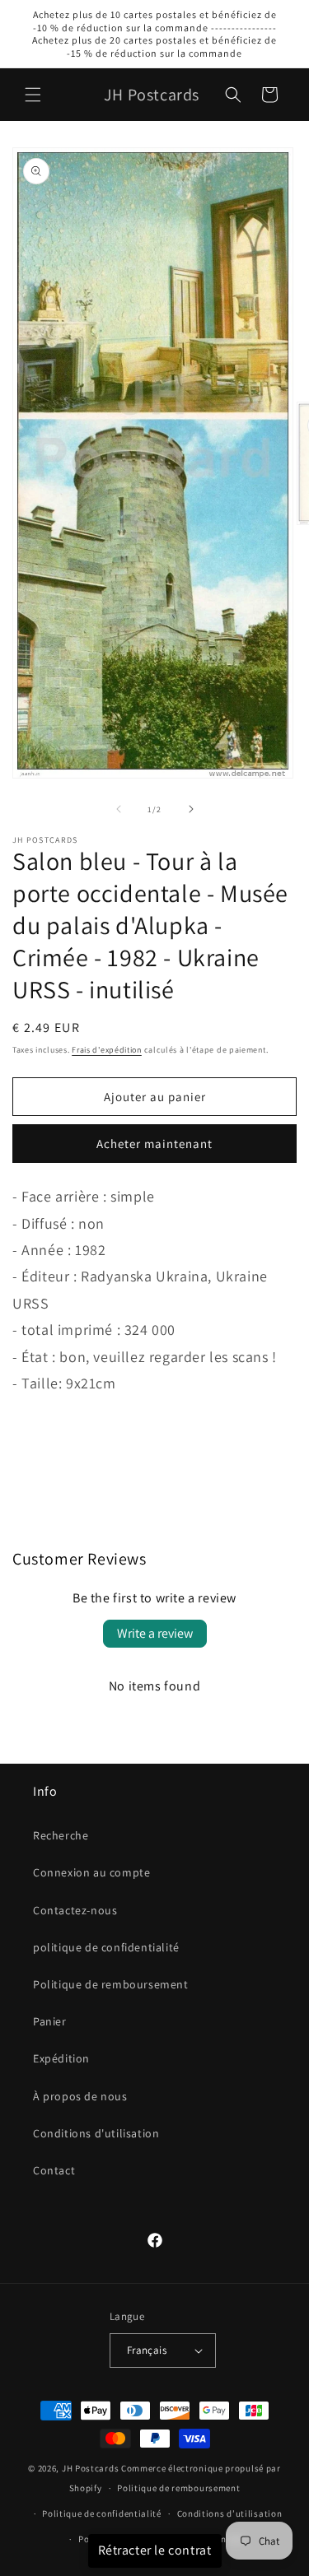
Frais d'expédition (107, 1050)
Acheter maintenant (154, 1144)
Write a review (155, 1633)
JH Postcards (90, 2468)
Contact (54, 2170)
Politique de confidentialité (102, 2513)
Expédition (61, 2058)
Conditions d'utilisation (96, 2133)
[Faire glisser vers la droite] (191, 809)
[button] (33, 95)
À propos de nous (80, 2096)
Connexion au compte (91, 1872)
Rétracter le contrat (155, 2550)
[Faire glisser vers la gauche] (119, 809)
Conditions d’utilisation (230, 2513)
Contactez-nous (75, 1910)
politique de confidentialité (106, 1947)
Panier (50, 2021)
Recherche (61, 1835)
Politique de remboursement (111, 1984)
